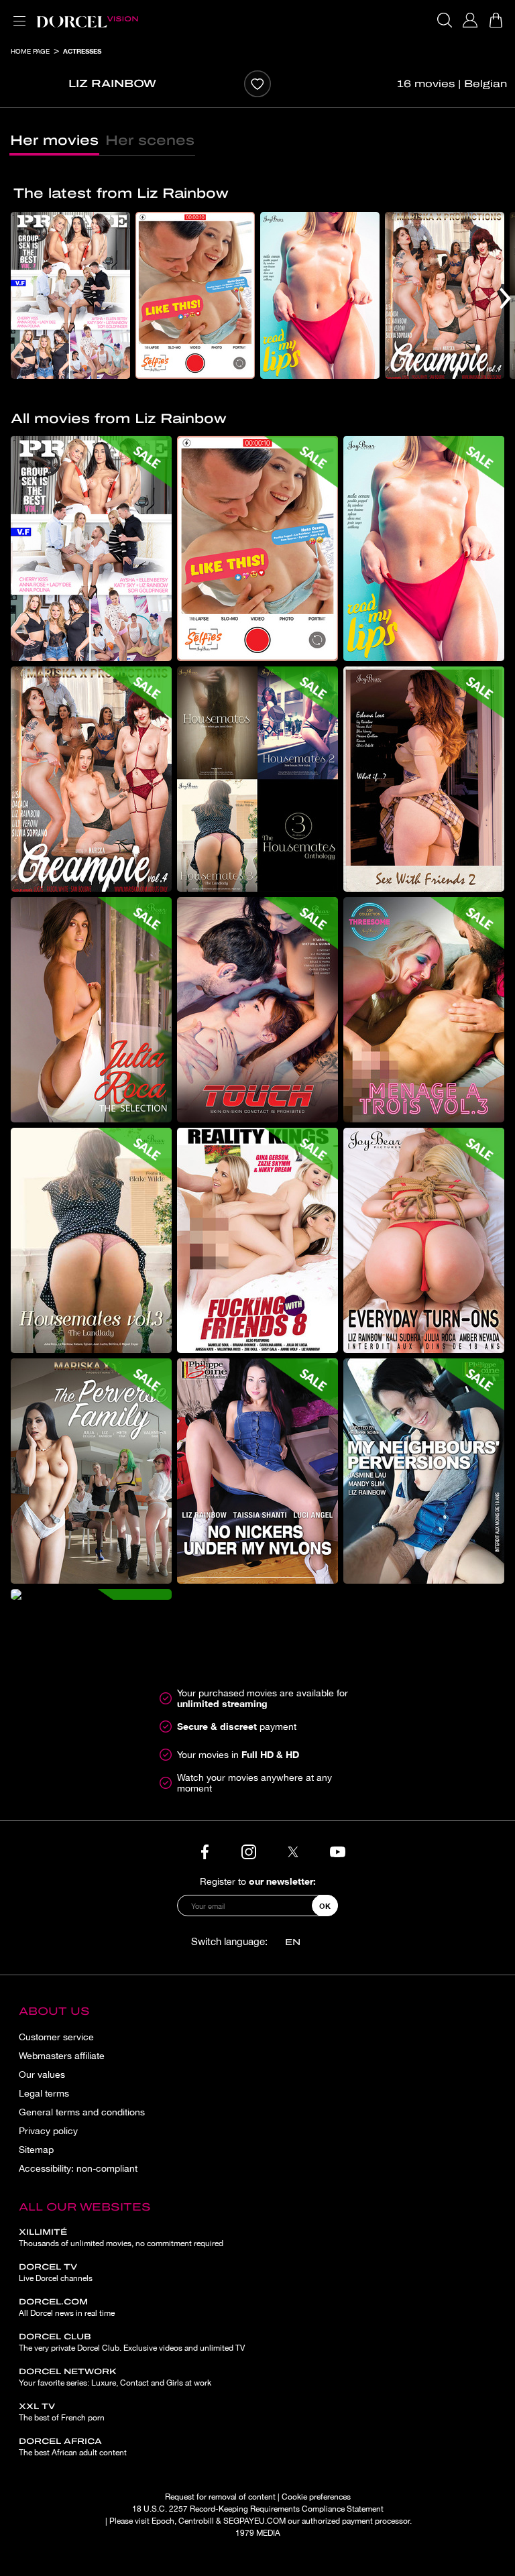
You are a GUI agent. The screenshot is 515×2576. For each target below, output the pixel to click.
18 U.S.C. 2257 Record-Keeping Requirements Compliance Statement (258, 2509)
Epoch (163, 2521)
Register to (258, 1881)
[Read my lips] (320, 295)
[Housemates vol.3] (91, 1240)
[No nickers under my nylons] (257, 1471)
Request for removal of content (220, 2497)
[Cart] (496, 20)
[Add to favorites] (257, 84)
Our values (42, 2074)
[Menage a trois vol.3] (424, 1010)
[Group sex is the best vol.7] (70, 295)
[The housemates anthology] (257, 779)
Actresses (82, 51)
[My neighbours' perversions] (424, 1471)
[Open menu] (17, 13)
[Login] (470, 20)
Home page (30, 51)
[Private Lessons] (91, 1594)
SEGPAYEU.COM (254, 2521)
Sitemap (36, 2150)
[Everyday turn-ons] (424, 1240)
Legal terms (44, 2093)
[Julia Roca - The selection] (91, 1010)
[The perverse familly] (91, 1471)
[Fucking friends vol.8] (257, 1240)
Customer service (56, 2037)
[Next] (505, 298)
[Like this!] (195, 295)
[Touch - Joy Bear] (257, 1010)
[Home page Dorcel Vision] (87, 20)
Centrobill (196, 2521)
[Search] (445, 20)
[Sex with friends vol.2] (424, 779)
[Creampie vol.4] (445, 295)
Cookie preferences (316, 2497)
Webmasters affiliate (62, 2056)
